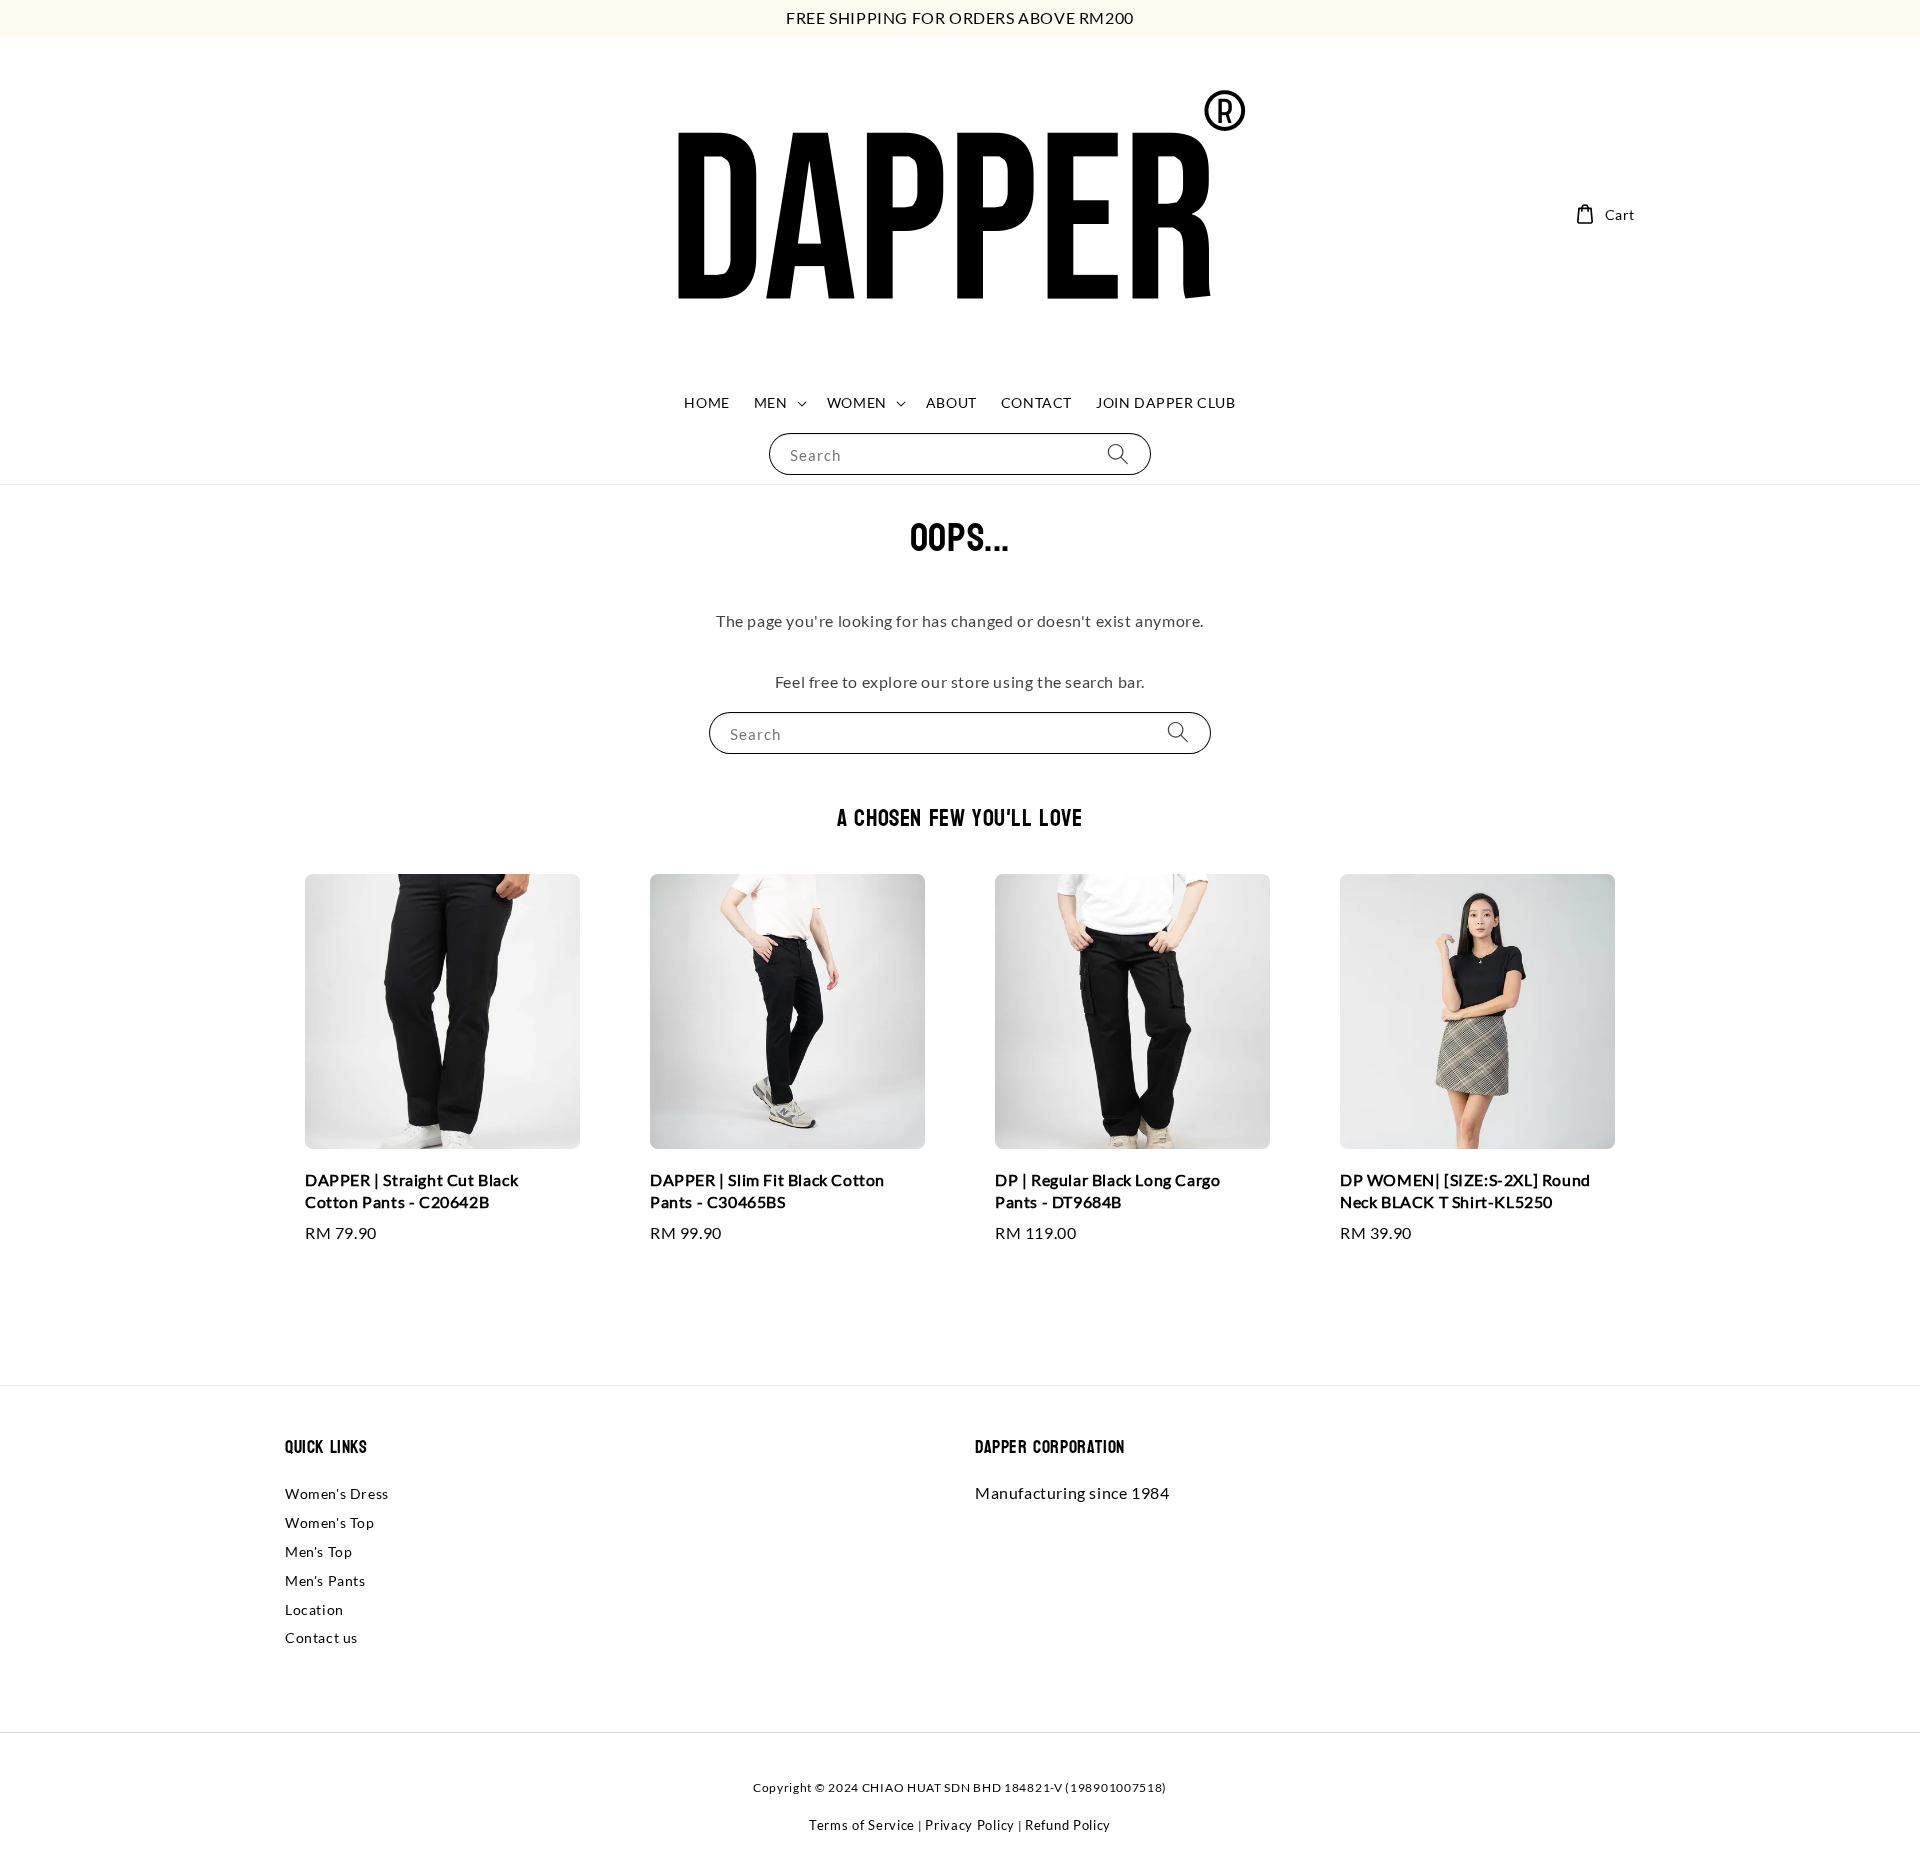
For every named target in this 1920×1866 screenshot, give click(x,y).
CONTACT (1036, 402)
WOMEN (857, 402)
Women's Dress (337, 1493)
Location (314, 1609)
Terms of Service (862, 1825)
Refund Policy (1068, 1825)
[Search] (1118, 453)
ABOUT (951, 402)
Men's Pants (325, 1580)
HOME (706, 402)
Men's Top (318, 1551)
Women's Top (330, 1522)
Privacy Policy (970, 1825)
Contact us (321, 1637)
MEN (771, 402)
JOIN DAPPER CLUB (1166, 402)
